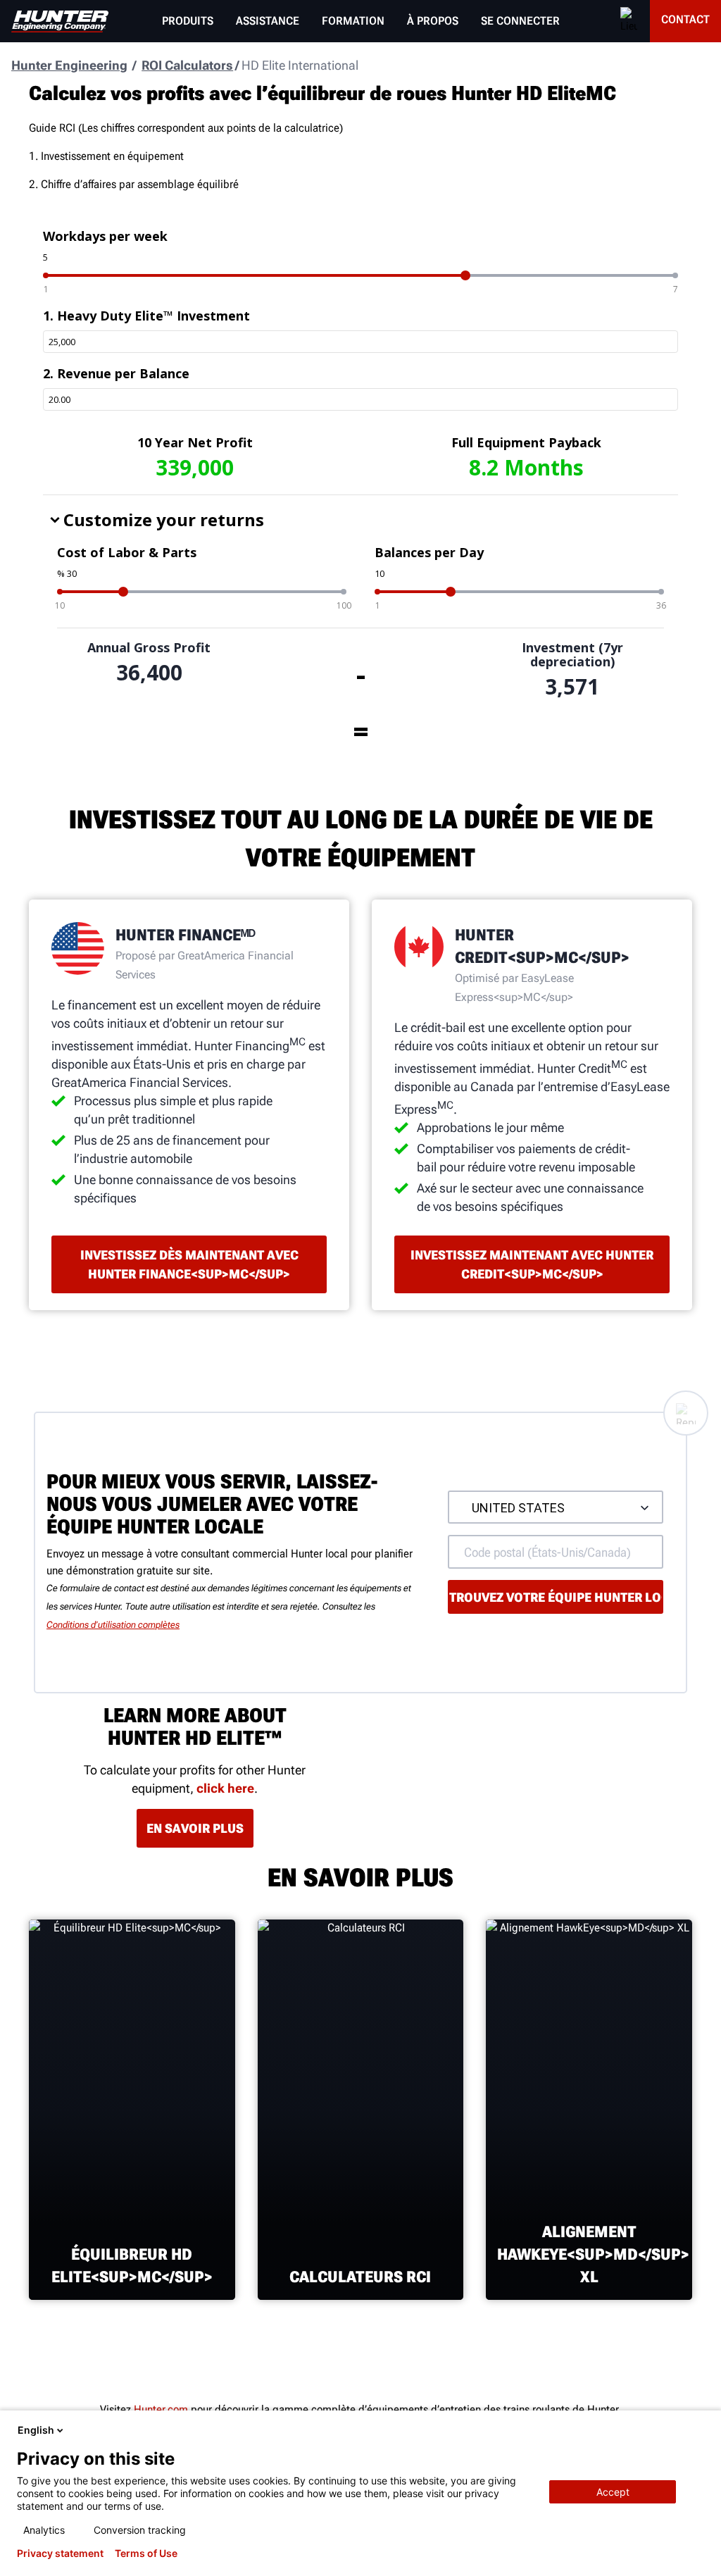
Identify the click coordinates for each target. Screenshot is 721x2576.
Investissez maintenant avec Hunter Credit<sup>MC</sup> (532, 1264)
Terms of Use (146, 2553)
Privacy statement (60, 2553)
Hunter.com (161, 2409)
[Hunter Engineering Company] (60, 21)
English (36, 2430)
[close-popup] (698, 2430)
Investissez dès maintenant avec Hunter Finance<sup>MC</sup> (189, 1264)
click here (225, 1788)
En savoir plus (195, 1828)
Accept (613, 2492)
